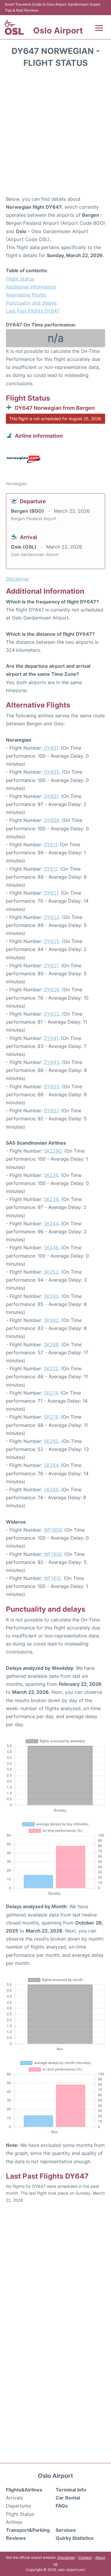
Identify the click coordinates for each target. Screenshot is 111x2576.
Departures (18, 2506)
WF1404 (53, 1530)
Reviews (16, 2538)
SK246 (51, 1248)
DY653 (52, 1087)
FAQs (62, 2506)
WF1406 (53, 1554)
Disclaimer (66, 2557)
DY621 (51, 893)
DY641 (51, 1038)
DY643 (52, 1062)
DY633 (52, 1014)
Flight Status (20, 279)
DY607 (51, 796)
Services (66, 2530)
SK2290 (53, 1151)
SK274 (51, 1393)
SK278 (51, 1417)
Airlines (14, 2522)
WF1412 (52, 1578)
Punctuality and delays (31, 303)
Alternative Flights (26, 295)
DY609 (52, 820)
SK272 (51, 1369)
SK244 (51, 1224)
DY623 (52, 917)
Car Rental (68, 2498)
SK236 (51, 1175)
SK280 (51, 1441)
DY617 (51, 869)
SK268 (51, 1344)
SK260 (51, 1296)
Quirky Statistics (75, 2538)
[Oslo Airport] (14, 27)
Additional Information (31, 287)
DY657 (51, 1111)
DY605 (52, 772)
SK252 (51, 1272)
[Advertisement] (55, 134)
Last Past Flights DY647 (33, 311)
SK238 (51, 1199)
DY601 (51, 748)
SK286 (51, 1489)
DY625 (52, 941)
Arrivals (14, 2498)
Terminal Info (71, 2490)
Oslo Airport (58, 31)
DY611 (50, 845)
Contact (85, 2557)
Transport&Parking (28, 2530)
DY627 (51, 966)
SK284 (51, 1465)
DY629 (52, 990)
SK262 (51, 1320)
